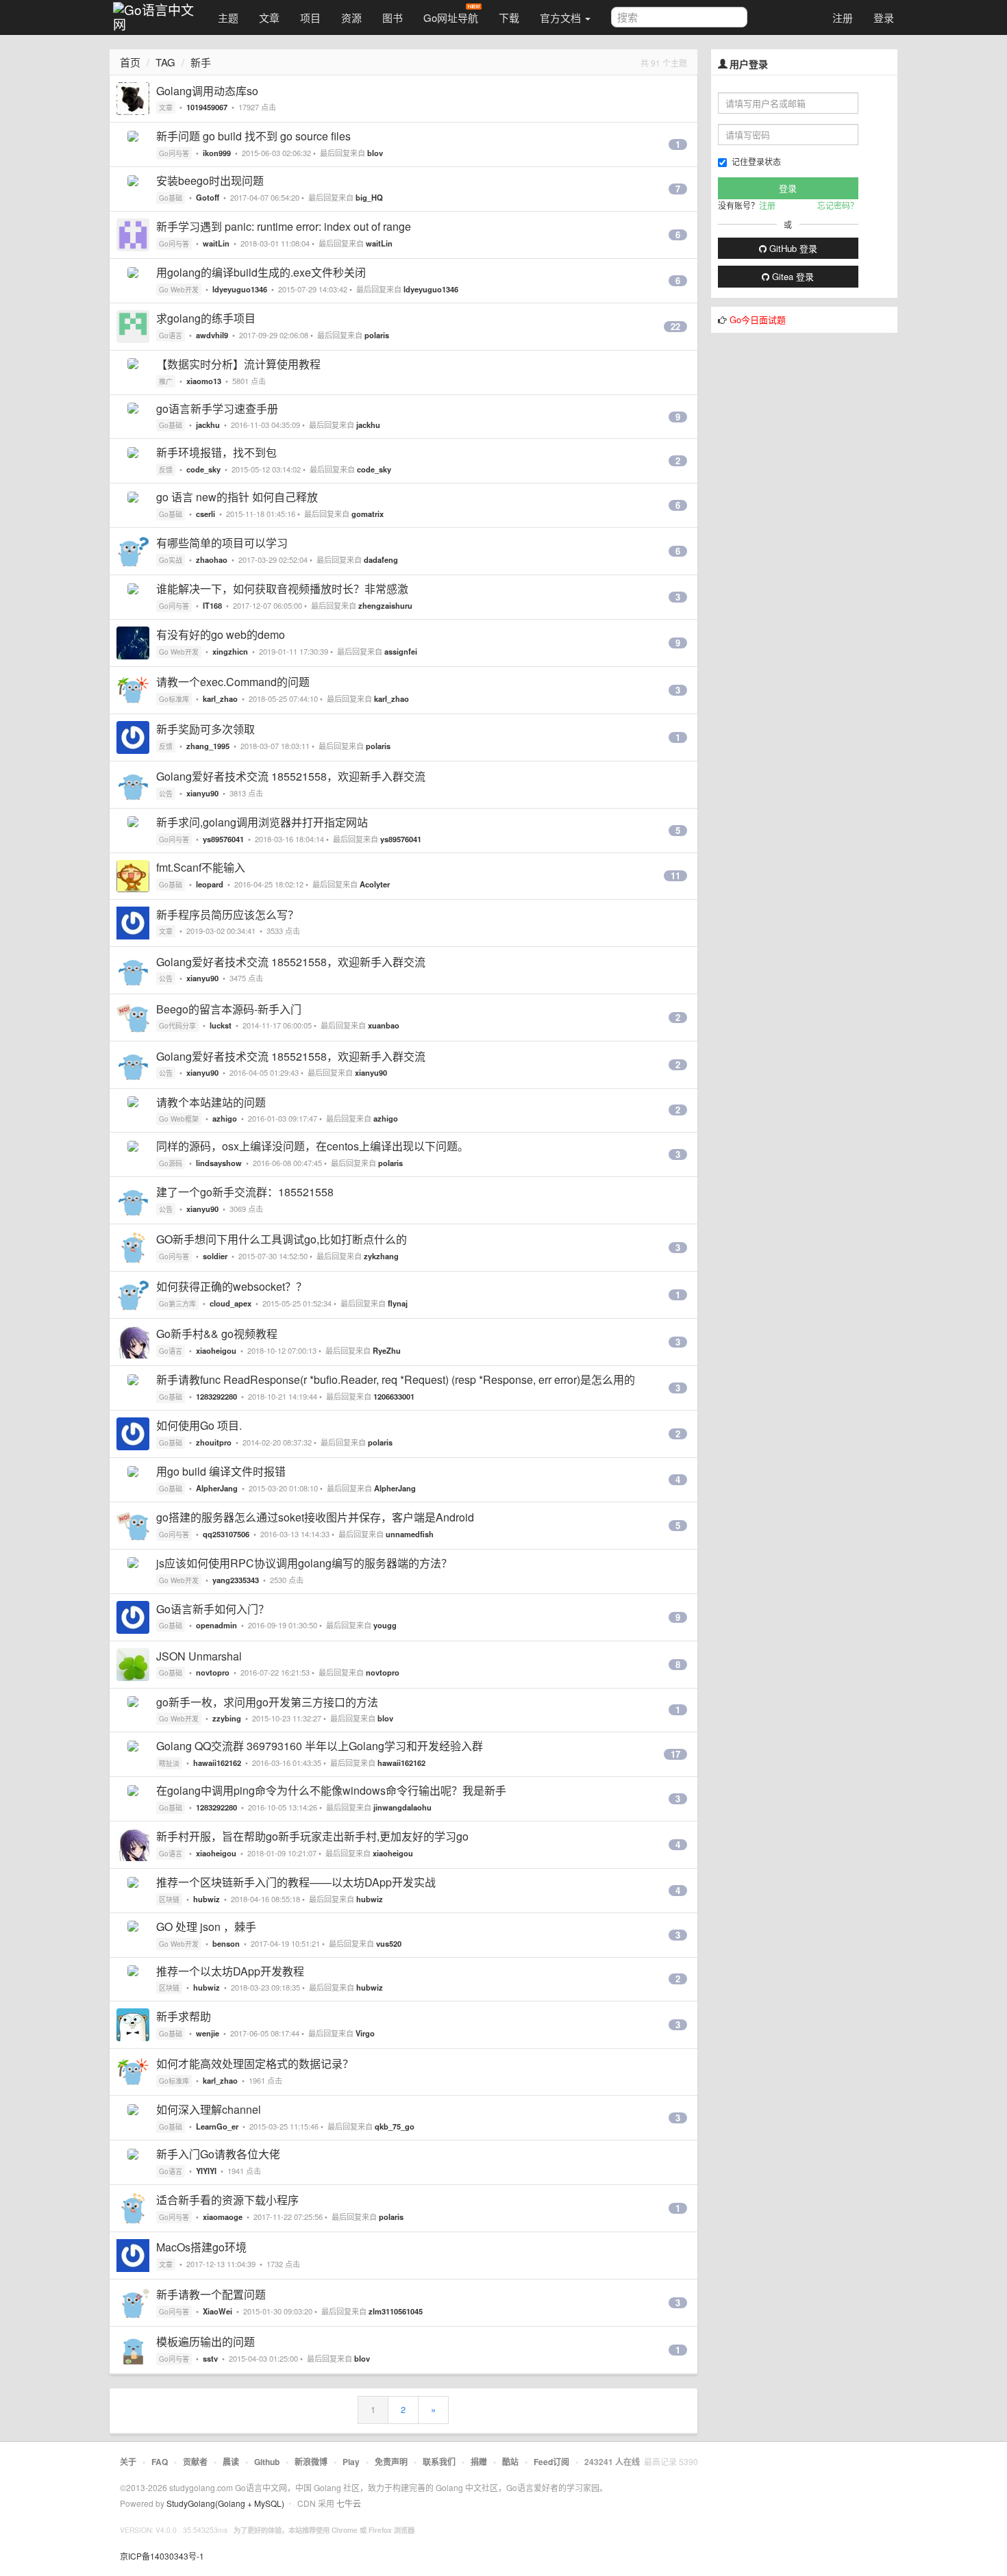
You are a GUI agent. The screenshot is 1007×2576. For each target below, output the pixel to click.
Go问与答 (174, 153)
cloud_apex (231, 1303)
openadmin (216, 1625)
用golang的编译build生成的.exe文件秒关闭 (261, 272)
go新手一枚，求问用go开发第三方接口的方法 (267, 1702)
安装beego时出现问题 (210, 180)
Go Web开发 (179, 290)
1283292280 (216, 1396)
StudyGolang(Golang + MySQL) (225, 2503)
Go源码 (171, 1163)
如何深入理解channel (209, 2109)
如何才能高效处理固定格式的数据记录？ (255, 2063)
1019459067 (207, 107)
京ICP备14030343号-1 (162, 2556)
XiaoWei (217, 2311)
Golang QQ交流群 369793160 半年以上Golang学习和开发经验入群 (320, 1746)
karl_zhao (220, 698)
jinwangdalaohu (402, 1807)
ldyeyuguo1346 (240, 289)
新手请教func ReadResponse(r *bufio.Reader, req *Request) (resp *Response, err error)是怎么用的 (396, 1379)
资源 (351, 17)
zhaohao (212, 559)
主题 (228, 17)
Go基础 (171, 198)
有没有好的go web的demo (221, 634)
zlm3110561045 (396, 2311)
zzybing (227, 1718)
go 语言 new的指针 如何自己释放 (237, 497)
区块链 (169, 1899)
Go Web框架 (179, 1119)
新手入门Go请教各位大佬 (218, 2154)
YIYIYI (206, 2171)
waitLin (216, 243)
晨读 (231, 2462)
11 (675, 876)
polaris (377, 335)
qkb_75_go (395, 2126)
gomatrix (368, 514)
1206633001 (394, 1396)
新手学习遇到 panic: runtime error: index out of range (284, 226)
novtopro (213, 1672)
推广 (166, 381)
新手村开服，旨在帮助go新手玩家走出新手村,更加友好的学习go (312, 1836)
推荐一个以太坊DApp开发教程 (230, 1971)
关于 (128, 2462)
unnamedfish (410, 1534)
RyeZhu (387, 1350)
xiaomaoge (223, 2217)
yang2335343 (236, 1580)
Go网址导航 (451, 17)
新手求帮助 (184, 2016)
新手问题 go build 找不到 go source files (253, 136)
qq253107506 (226, 1534)
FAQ (160, 2462)
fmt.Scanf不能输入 (201, 867)
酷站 (510, 2462)
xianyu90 (202, 793)
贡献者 (195, 2462)
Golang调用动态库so (207, 91)
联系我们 (439, 2462)
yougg (385, 1625)
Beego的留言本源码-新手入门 (229, 1009)
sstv (210, 2358)
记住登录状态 (756, 161)
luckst (221, 1025)
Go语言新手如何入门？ (213, 1609)
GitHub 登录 (792, 248)
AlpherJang (217, 1488)
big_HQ (369, 197)
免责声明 (391, 2462)
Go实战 (171, 560)
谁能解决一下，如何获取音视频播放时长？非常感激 (282, 589)
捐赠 (479, 2462)
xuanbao (384, 1025)
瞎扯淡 (169, 1763)
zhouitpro (214, 1442)
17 (675, 1754)
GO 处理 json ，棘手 (206, 1927)
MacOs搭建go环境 (201, 2247)
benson (226, 1943)
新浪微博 (311, 2462)
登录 (884, 17)
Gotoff (208, 197)
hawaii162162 (217, 1763)
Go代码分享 (177, 1026)
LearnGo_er (217, 2126)
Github (267, 2462)
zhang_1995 (208, 746)
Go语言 (171, 336)
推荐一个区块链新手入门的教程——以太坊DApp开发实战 (296, 1882)
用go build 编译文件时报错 (221, 1471)
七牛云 (349, 2503)
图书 (393, 17)
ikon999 (217, 153)
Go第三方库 (177, 1304)
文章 (269, 17)
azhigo (225, 1118)
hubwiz (207, 1899)
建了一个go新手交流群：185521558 (245, 1192)
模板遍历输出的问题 (206, 2341)
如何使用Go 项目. (199, 1425)
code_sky (203, 469)
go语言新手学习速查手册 (217, 408)
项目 (310, 17)
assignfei (401, 651)
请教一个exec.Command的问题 (233, 682)
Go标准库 (174, 699)
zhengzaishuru (385, 605)
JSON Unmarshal (199, 1656)
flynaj (398, 1303)
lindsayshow (219, 1163)
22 (675, 327)
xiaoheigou (216, 1350)
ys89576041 (223, 839)
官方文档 (562, 17)
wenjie (208, 2033)
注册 (843, 17)
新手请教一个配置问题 (211, 2294)
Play (351, 2462)
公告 (166, 794)
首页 (130, 62)
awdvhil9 (212, 335)
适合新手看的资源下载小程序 (227, 2200)
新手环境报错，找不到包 (216, 452)
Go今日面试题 (758, 319)
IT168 (212, 605)
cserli (206, 514)
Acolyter (375, 884)
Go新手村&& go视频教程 (217, 1334)
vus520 (389, 1943)
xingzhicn (230, 651)
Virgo (365, 2033)
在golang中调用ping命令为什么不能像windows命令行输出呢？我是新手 (331, 1790)
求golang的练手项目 (206, 318)
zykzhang (381, 1256)
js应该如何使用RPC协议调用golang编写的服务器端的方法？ (304, 1563)
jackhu (208, 425)
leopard (210, 884)
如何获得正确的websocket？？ (232, 1286)
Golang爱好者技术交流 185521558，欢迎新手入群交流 (291, 776)
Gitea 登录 (792, 276)
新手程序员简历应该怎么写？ (227, 914)
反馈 (166, 470)
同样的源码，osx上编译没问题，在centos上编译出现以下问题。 (312, 1146)
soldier (215, 1256)
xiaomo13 (204, 381)
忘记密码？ (838, 205)
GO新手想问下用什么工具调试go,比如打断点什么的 (282, 1239)
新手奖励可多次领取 (206, 729)
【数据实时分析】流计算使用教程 (238, 364)
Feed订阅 (551, 2462)
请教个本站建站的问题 (211, 1102)
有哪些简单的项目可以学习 (222, 543)
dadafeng (381, 559)
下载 (509, 17)
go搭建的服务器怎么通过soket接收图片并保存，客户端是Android (315, 1517)
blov (375, 153)
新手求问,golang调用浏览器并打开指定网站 (262, 822)
